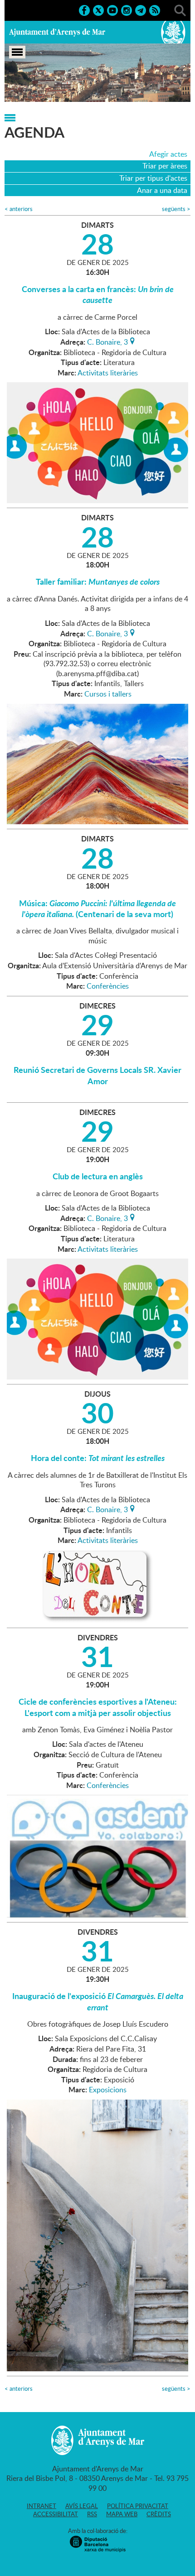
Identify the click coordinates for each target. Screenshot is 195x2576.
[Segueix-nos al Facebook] (84, 10)
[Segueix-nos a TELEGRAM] (141, 10)
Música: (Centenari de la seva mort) (97, 908)
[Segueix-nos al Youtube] (112, 10)
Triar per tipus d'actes (153, 178)
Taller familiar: (98, 582)
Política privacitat (138, 2506)
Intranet (41, 2506)
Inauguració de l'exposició (98, 2001)
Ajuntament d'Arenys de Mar (57, 32)
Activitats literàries (108, 373)
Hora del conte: (98, 1458)
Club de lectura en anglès (98, 1176)
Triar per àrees (165, 166)
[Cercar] (180, 10)
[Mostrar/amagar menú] (17, 52)
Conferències (108, 986)
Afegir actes (168, 154)
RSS (92, 2514)
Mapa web (122, 2514)
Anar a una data (162, 190)
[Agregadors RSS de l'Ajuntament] (155, 10)
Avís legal (82, 2506)
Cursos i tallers (108, 694)
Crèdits (159, 2514)
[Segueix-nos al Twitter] (98, 10)
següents (176, 209)
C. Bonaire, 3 (107, 341)
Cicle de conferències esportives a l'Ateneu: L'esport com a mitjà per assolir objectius (98, 1707)
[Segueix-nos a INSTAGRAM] (127, 10)
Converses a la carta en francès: (98, 294)
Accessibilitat (56, 2514)
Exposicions (108, 2090)
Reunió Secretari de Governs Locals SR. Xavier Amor (97, 1075)
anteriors (19, 209)
